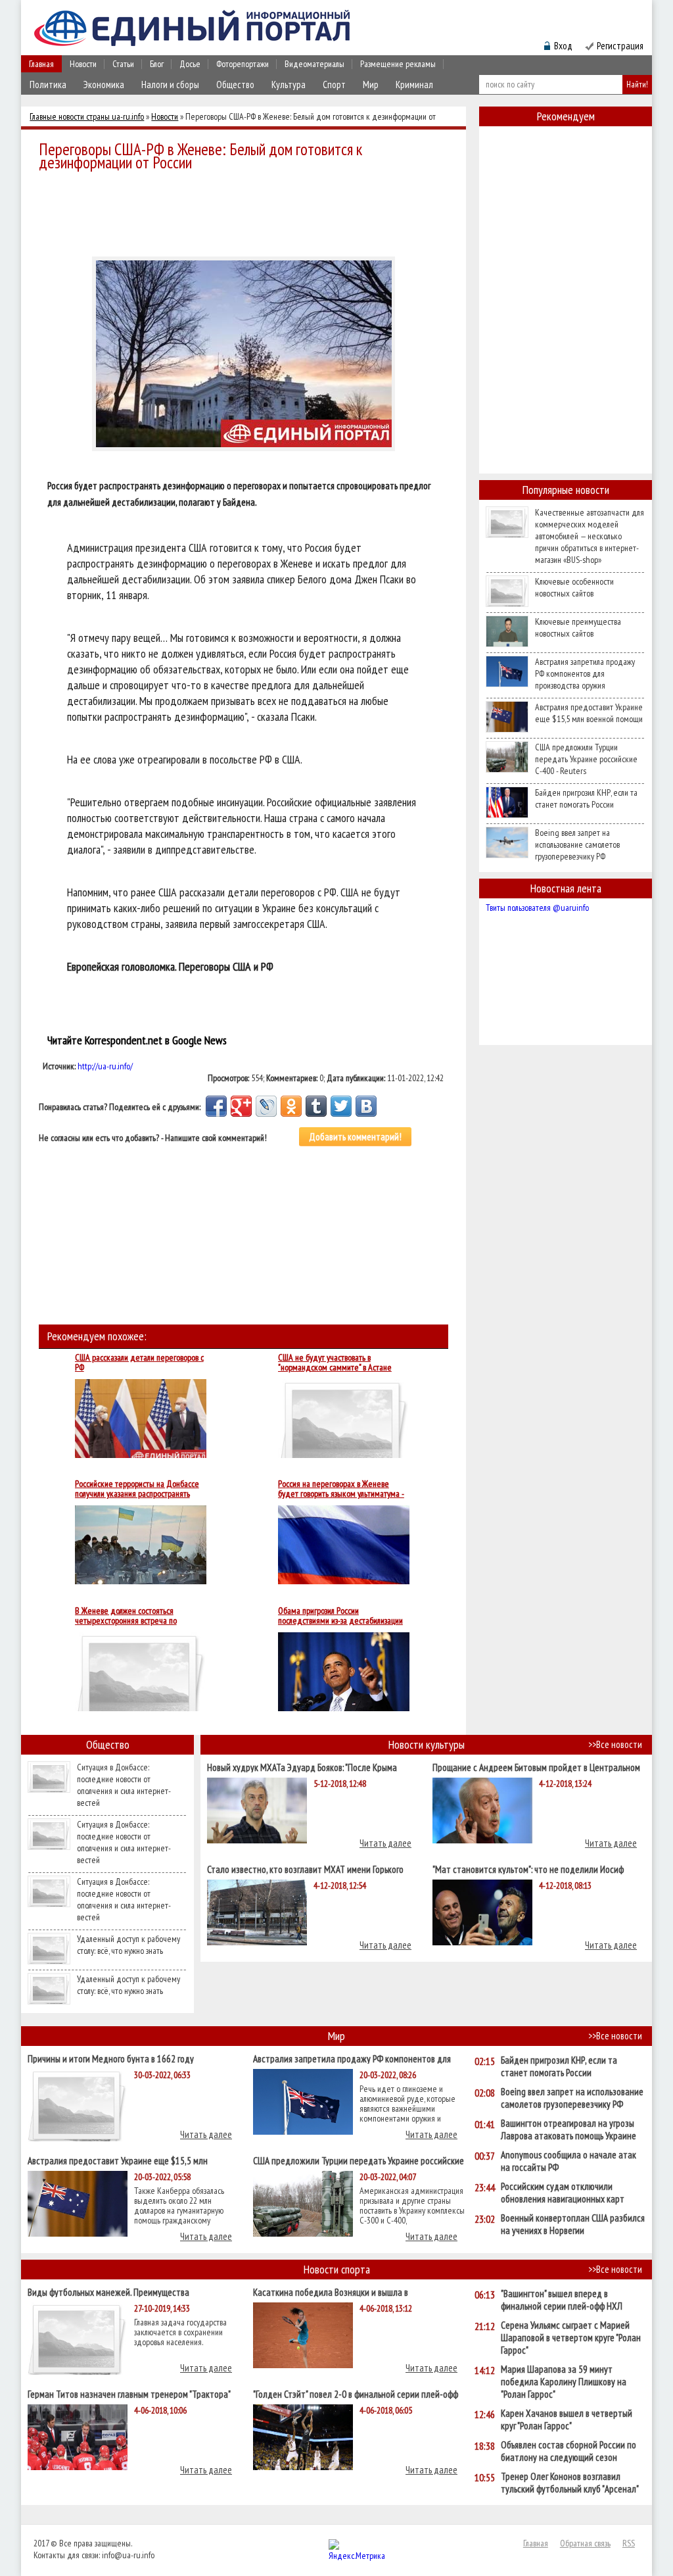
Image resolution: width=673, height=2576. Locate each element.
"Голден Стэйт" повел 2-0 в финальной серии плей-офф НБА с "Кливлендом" (356, 2394)
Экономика (104, 85)
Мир (371, 85)
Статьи (123, 64)
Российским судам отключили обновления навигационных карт (563, 2193)
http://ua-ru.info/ (105, 1066)
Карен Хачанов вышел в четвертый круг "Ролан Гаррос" (567, 2419)
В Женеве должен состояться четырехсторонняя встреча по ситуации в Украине (126, 1616)
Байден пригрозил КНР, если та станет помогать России (586, 798)
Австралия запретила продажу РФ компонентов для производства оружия (585, 673)
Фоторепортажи (243, 64)
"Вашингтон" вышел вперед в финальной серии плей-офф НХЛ (562, 2300)
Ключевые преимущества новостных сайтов (578, 627)
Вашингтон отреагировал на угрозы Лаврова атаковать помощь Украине (569, 2129)
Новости (83, 64)
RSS (629, 2543)
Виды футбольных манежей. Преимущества (108, 2292)
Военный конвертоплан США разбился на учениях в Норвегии (573, 2224)
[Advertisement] (247, 212)
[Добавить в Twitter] (341, 1106)
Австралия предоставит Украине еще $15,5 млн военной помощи (589, 713)
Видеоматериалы (314, 64)
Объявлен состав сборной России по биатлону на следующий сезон (569, 2451)
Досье (190, 64)
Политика (48, 85)
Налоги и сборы (170, 85)
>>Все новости (615, 1744)
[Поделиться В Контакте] (366, 1106)
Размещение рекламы (398, 64)
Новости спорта (337, 2269)
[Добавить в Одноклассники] (291, 1106)
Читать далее (385, 1843)
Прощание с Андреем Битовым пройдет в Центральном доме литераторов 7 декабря (536, 1767)
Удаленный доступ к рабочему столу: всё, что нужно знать (128, 1945)
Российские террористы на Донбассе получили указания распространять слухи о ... (137, 1489)
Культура (289, 85)
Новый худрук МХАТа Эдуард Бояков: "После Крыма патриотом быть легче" (302, 1767)
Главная (41, 64)
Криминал (414, 85)
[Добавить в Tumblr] (316, 1106)
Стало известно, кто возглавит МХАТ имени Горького (305, 1869)
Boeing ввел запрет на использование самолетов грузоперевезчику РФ (577, 844)
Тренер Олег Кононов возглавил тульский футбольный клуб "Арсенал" (570, 2483)
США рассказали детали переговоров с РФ (139, 1363)
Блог (157, 64)
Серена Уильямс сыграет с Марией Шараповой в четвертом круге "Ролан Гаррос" (571, 2338)
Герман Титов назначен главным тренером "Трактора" (129, 2394)
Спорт (334, 85)
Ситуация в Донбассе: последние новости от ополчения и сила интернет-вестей (124, 1785)
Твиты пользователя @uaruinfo (537, 908)
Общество (235, 85)
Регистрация (620, 46)
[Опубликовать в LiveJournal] (266, 1106)
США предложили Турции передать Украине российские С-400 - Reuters (586, 759)
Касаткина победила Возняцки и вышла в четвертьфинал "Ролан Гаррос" (331, 2292)
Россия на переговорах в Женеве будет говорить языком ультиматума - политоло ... (341, 1489)
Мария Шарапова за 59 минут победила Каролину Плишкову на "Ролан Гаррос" (564, 2382)
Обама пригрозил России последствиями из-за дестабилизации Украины (340, 1616)
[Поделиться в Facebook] (216, 1106)
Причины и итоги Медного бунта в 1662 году (111, 2058)
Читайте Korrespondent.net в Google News (137, 1040)
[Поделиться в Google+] (241, 1106)
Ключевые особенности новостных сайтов (574, 587)
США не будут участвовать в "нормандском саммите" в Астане (335, 1363)
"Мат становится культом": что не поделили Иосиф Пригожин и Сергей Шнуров (528, 1869)
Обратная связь (585, 2543)
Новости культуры (427, 1744)
